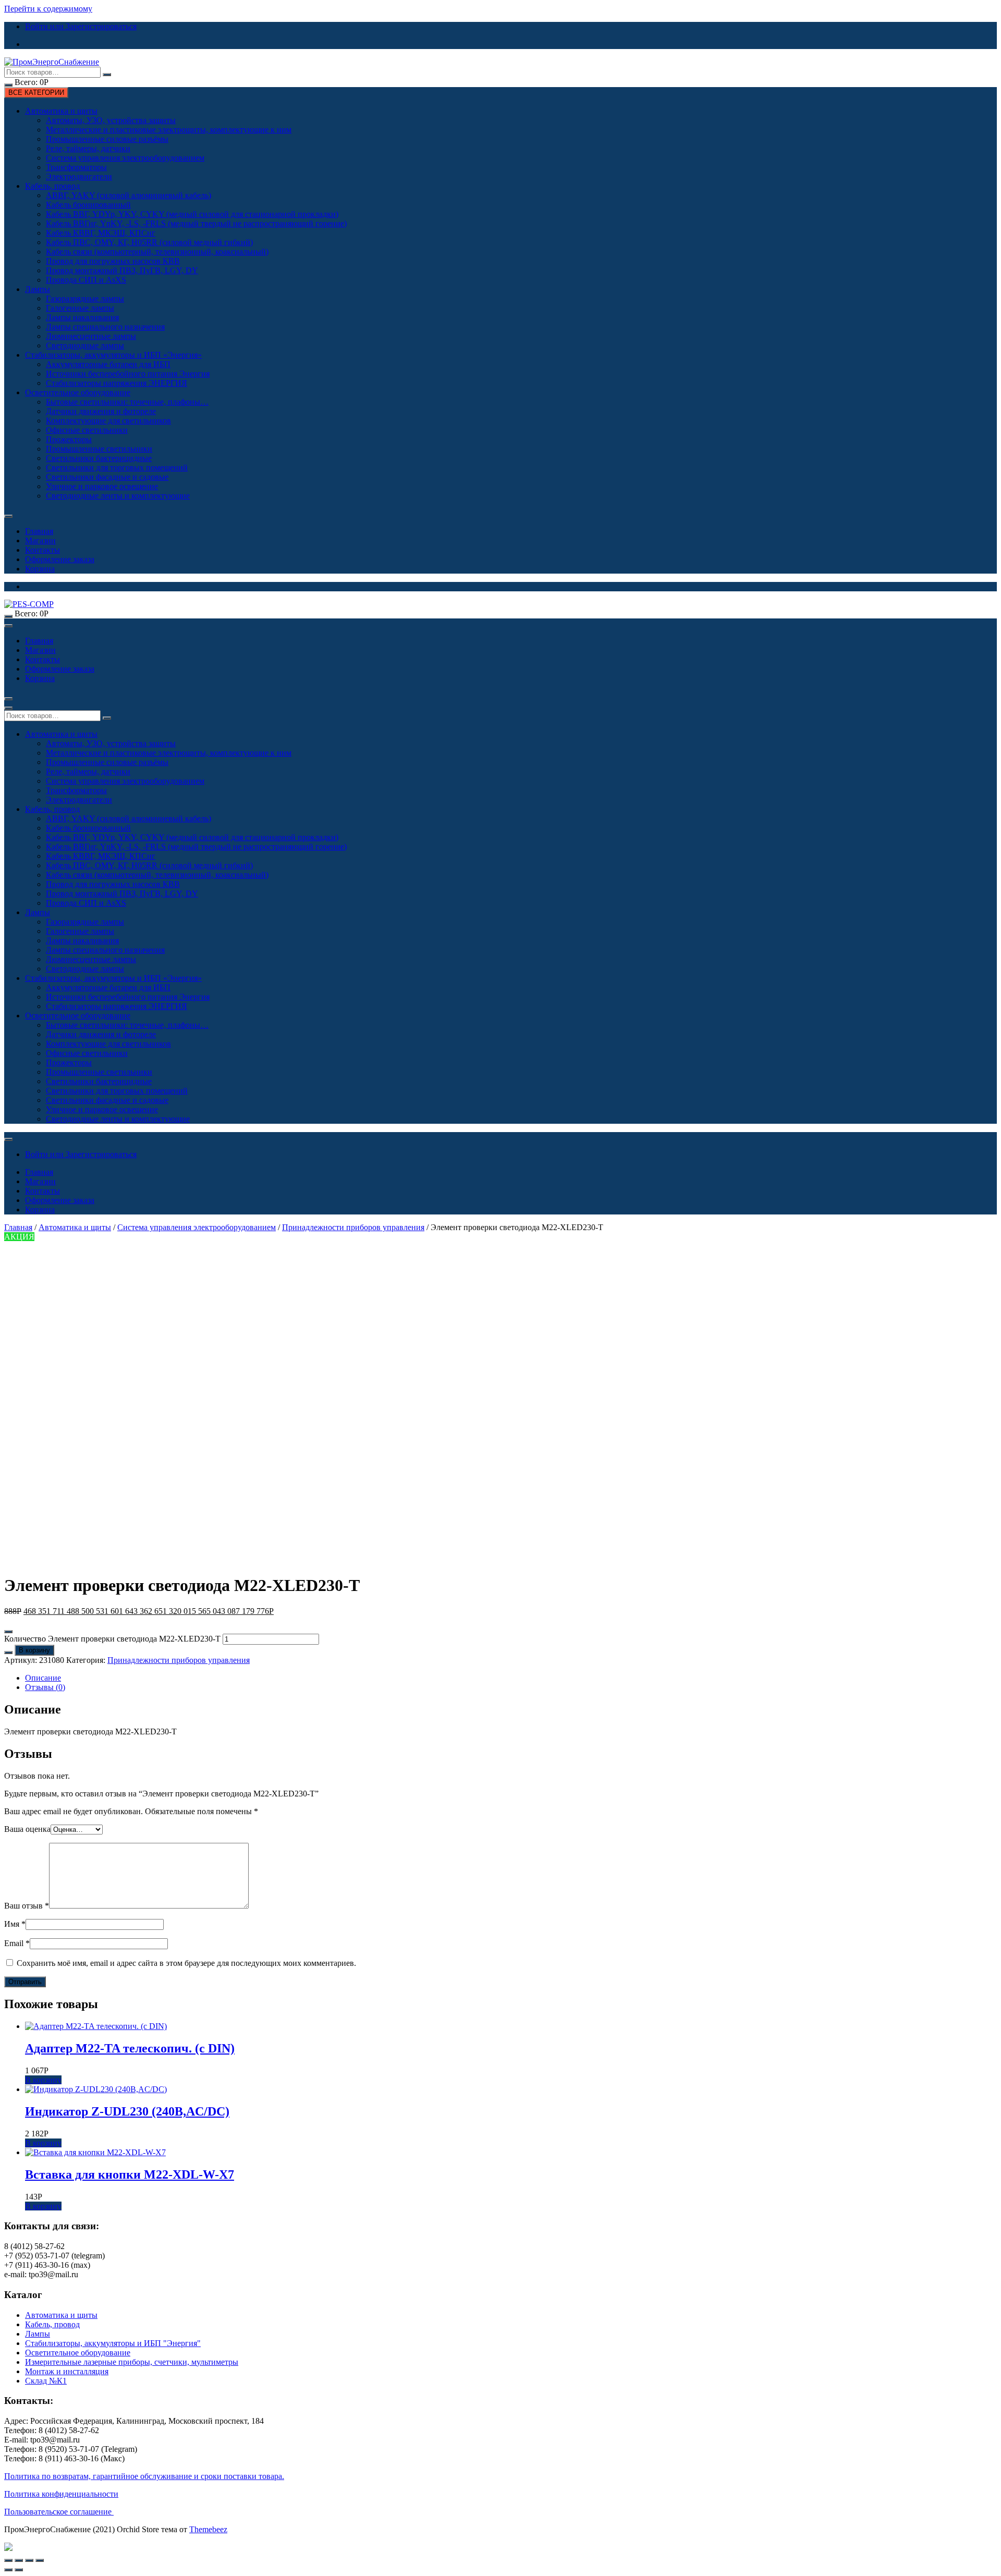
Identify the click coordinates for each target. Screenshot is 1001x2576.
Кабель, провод (52, 186)
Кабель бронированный (88, 205)
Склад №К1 (46, 2381)
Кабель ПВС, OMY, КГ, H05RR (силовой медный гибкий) (149, 242)
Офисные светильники (87, 430)
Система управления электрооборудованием (125, 158)
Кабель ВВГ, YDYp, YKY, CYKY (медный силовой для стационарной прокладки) (192, 214)
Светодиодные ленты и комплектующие (118, 496)
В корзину (34, 1650)
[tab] (511, 1678)
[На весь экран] (29, 2560)
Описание (43, 1678)
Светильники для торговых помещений (117, 467)
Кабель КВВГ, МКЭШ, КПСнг (101, 233)
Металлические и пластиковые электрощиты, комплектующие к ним (169, 130)
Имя (15, 1924)
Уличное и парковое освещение (102, 486)
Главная (39, 531)
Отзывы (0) (45, 1687)
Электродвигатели (79, 177)
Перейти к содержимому (48, 9)
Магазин (40, 540)
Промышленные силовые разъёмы (107, 139)
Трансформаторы (76, 167)
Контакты (42, 550)
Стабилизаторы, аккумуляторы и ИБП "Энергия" (113, 2343)
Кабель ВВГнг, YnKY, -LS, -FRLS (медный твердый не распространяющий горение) (196, 223)
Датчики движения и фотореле (101, 411)
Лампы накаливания (82, 317)
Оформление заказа (60, 559)
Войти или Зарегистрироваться (81, 26)
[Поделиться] (19, 2560)
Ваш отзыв (27, 1906)
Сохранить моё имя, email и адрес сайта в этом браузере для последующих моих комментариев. (186, 1963)
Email (17, 1943)
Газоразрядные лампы (85, 299)
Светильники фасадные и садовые (107, 477)
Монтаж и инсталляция (67, 2371)
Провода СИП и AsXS (86, 280)
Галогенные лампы (80, 308)
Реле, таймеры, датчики (88, 148)
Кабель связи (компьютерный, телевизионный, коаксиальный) (157, 252)
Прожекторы (69, 439)
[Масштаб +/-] (40, 2560)
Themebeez (208, 2529)
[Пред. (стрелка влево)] (8, 2570)
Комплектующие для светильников (108, 421)
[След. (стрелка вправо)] (19, 2570)
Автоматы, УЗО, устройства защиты (111, 120)
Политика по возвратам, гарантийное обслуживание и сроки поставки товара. (144, 2476)
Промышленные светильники (99, 449)
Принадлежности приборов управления (353, 1227)
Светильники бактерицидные (99, 458)
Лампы (38, 289)
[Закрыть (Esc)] (8, 2560)
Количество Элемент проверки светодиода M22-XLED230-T (112, 1639)
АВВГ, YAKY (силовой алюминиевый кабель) (129, 195)
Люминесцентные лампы (91, 336)
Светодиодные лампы (85, 345)
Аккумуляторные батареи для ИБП (108, 364)
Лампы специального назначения (105, 327)
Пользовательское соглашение (59, 2512)
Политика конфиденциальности (61, 2494)
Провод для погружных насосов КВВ (113, 261)
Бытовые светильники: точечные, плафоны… (127, 402)
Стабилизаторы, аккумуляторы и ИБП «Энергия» (113, 355)
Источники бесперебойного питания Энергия (128, 374)
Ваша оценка (27, 1829)
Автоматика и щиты (61, 111)
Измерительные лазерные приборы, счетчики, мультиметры (132, 2362)
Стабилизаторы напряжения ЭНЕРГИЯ (117, 383)
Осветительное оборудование (78, 392)
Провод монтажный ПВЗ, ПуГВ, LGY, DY (122, 270)
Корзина (40, 569)
